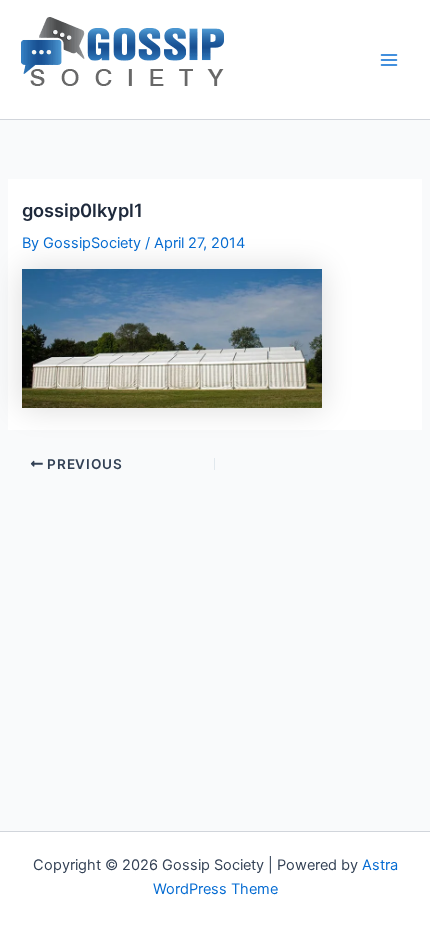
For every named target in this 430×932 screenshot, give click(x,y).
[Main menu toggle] (389, 60)
